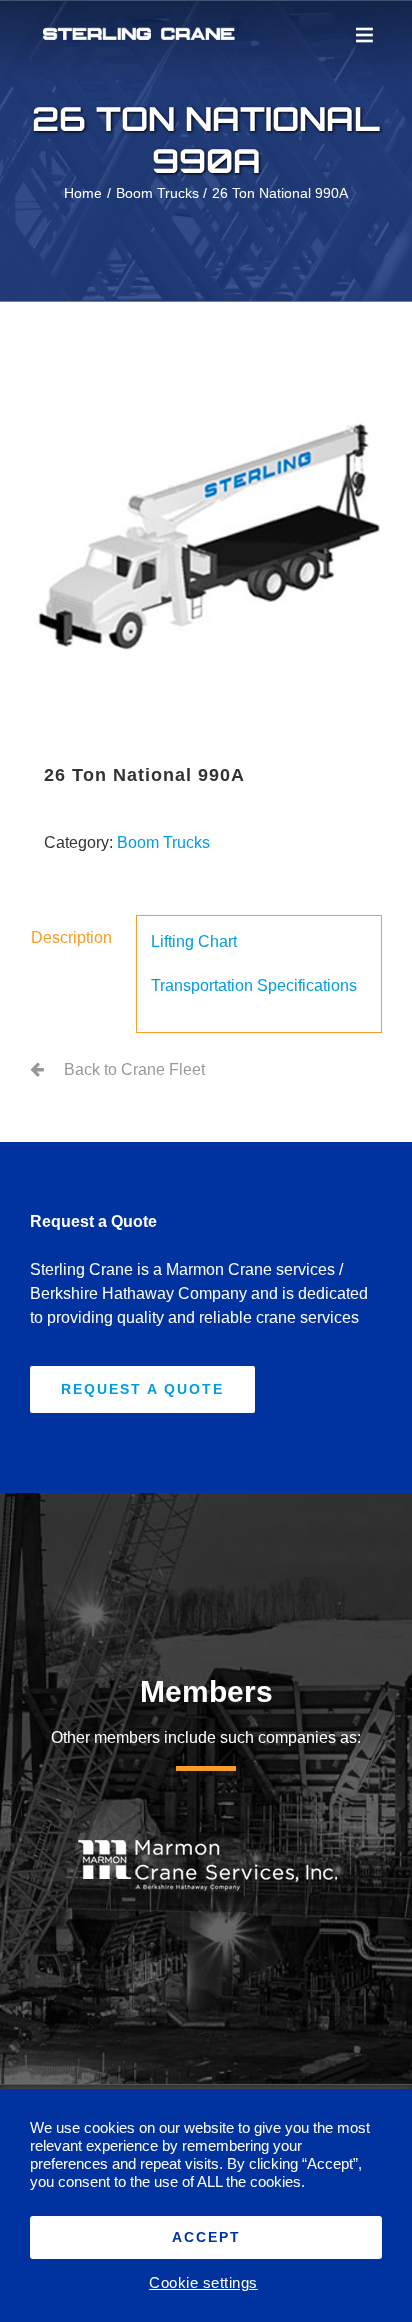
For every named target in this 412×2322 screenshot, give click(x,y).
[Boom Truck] (206, 538)
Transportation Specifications (254, 985)
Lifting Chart (194, 941)
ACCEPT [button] (206, 2237)
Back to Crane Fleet (134, 1069)
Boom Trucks (163, 842)
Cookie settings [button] (203, 2283)
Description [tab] (71, 937)
